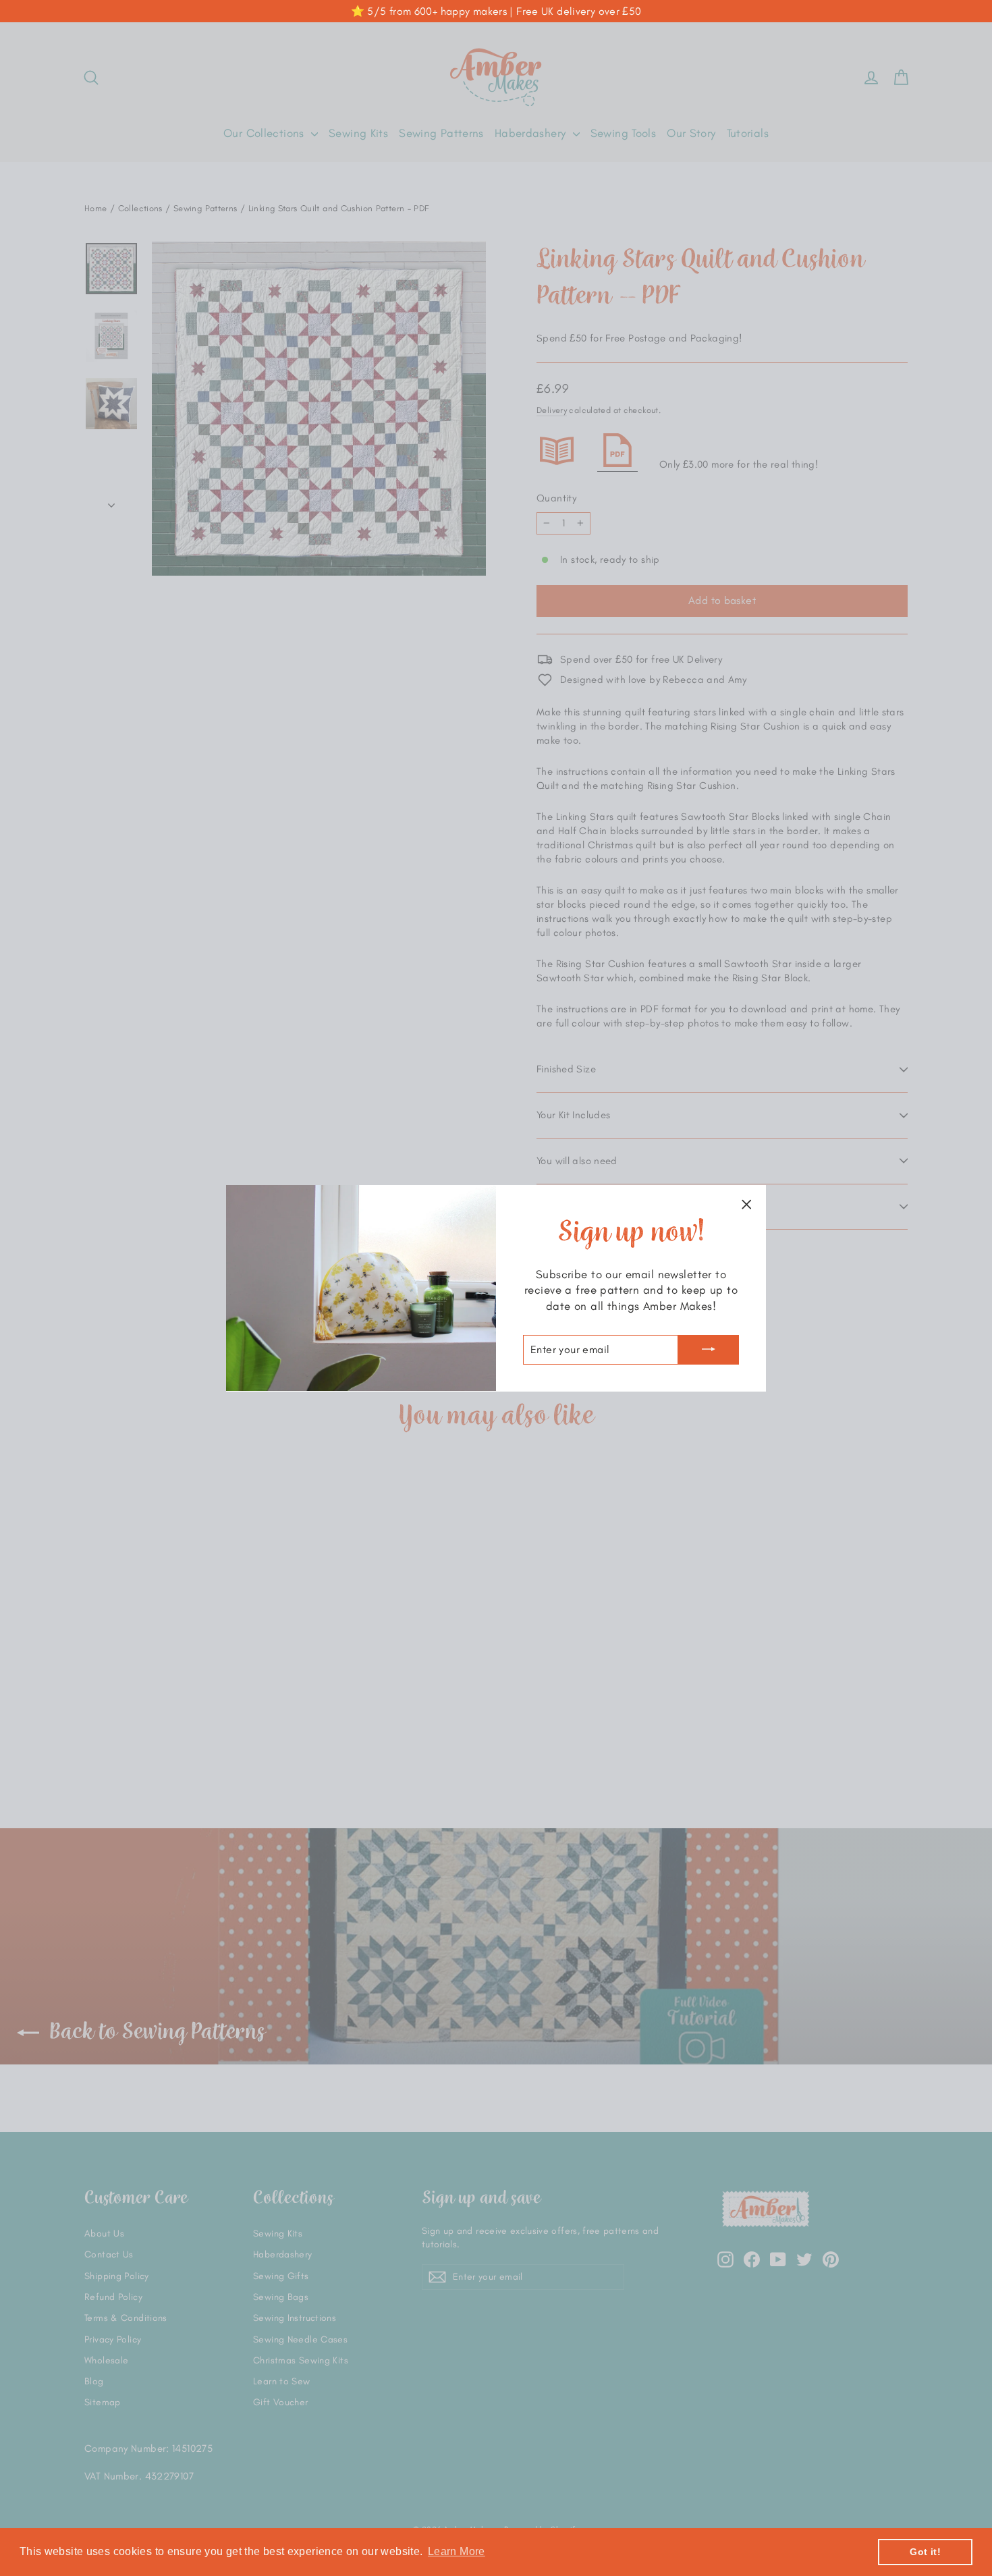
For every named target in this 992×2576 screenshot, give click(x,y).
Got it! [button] (925, 2552)
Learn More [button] (457, 2551)
